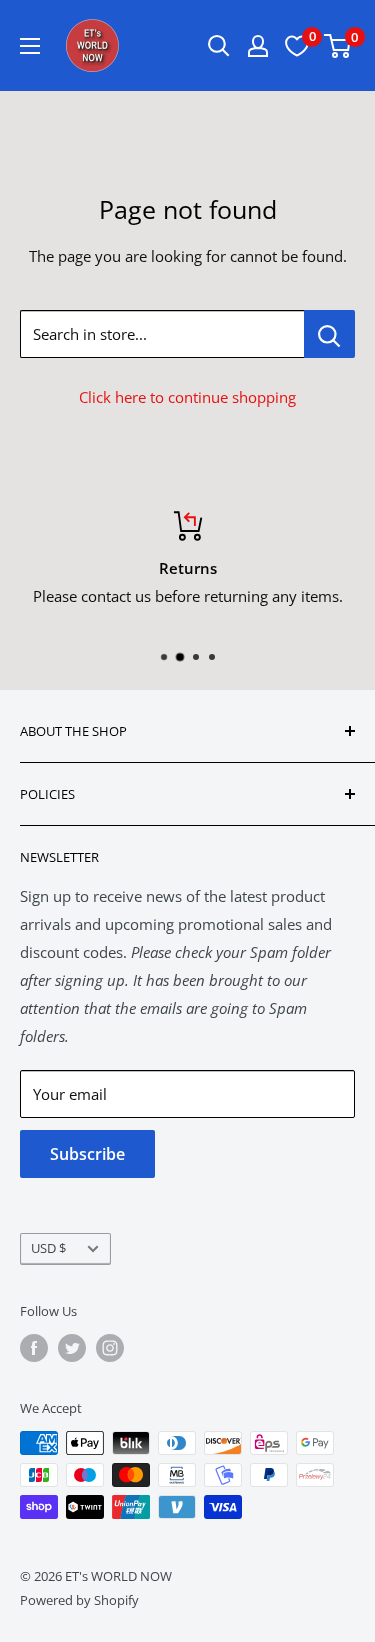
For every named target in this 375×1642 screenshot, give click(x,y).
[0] (338, 46)
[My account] (258, 46)
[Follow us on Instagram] (110, 1348)
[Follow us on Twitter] (72, 1348)
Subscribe (87, 1154)
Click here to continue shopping (187, 397)
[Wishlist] (297, 46)
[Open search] (219, 46)
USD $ (48, 1248)
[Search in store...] (329, 334)
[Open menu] (30, 46)
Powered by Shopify (79, 1600)
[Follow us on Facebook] (34, 1348)
